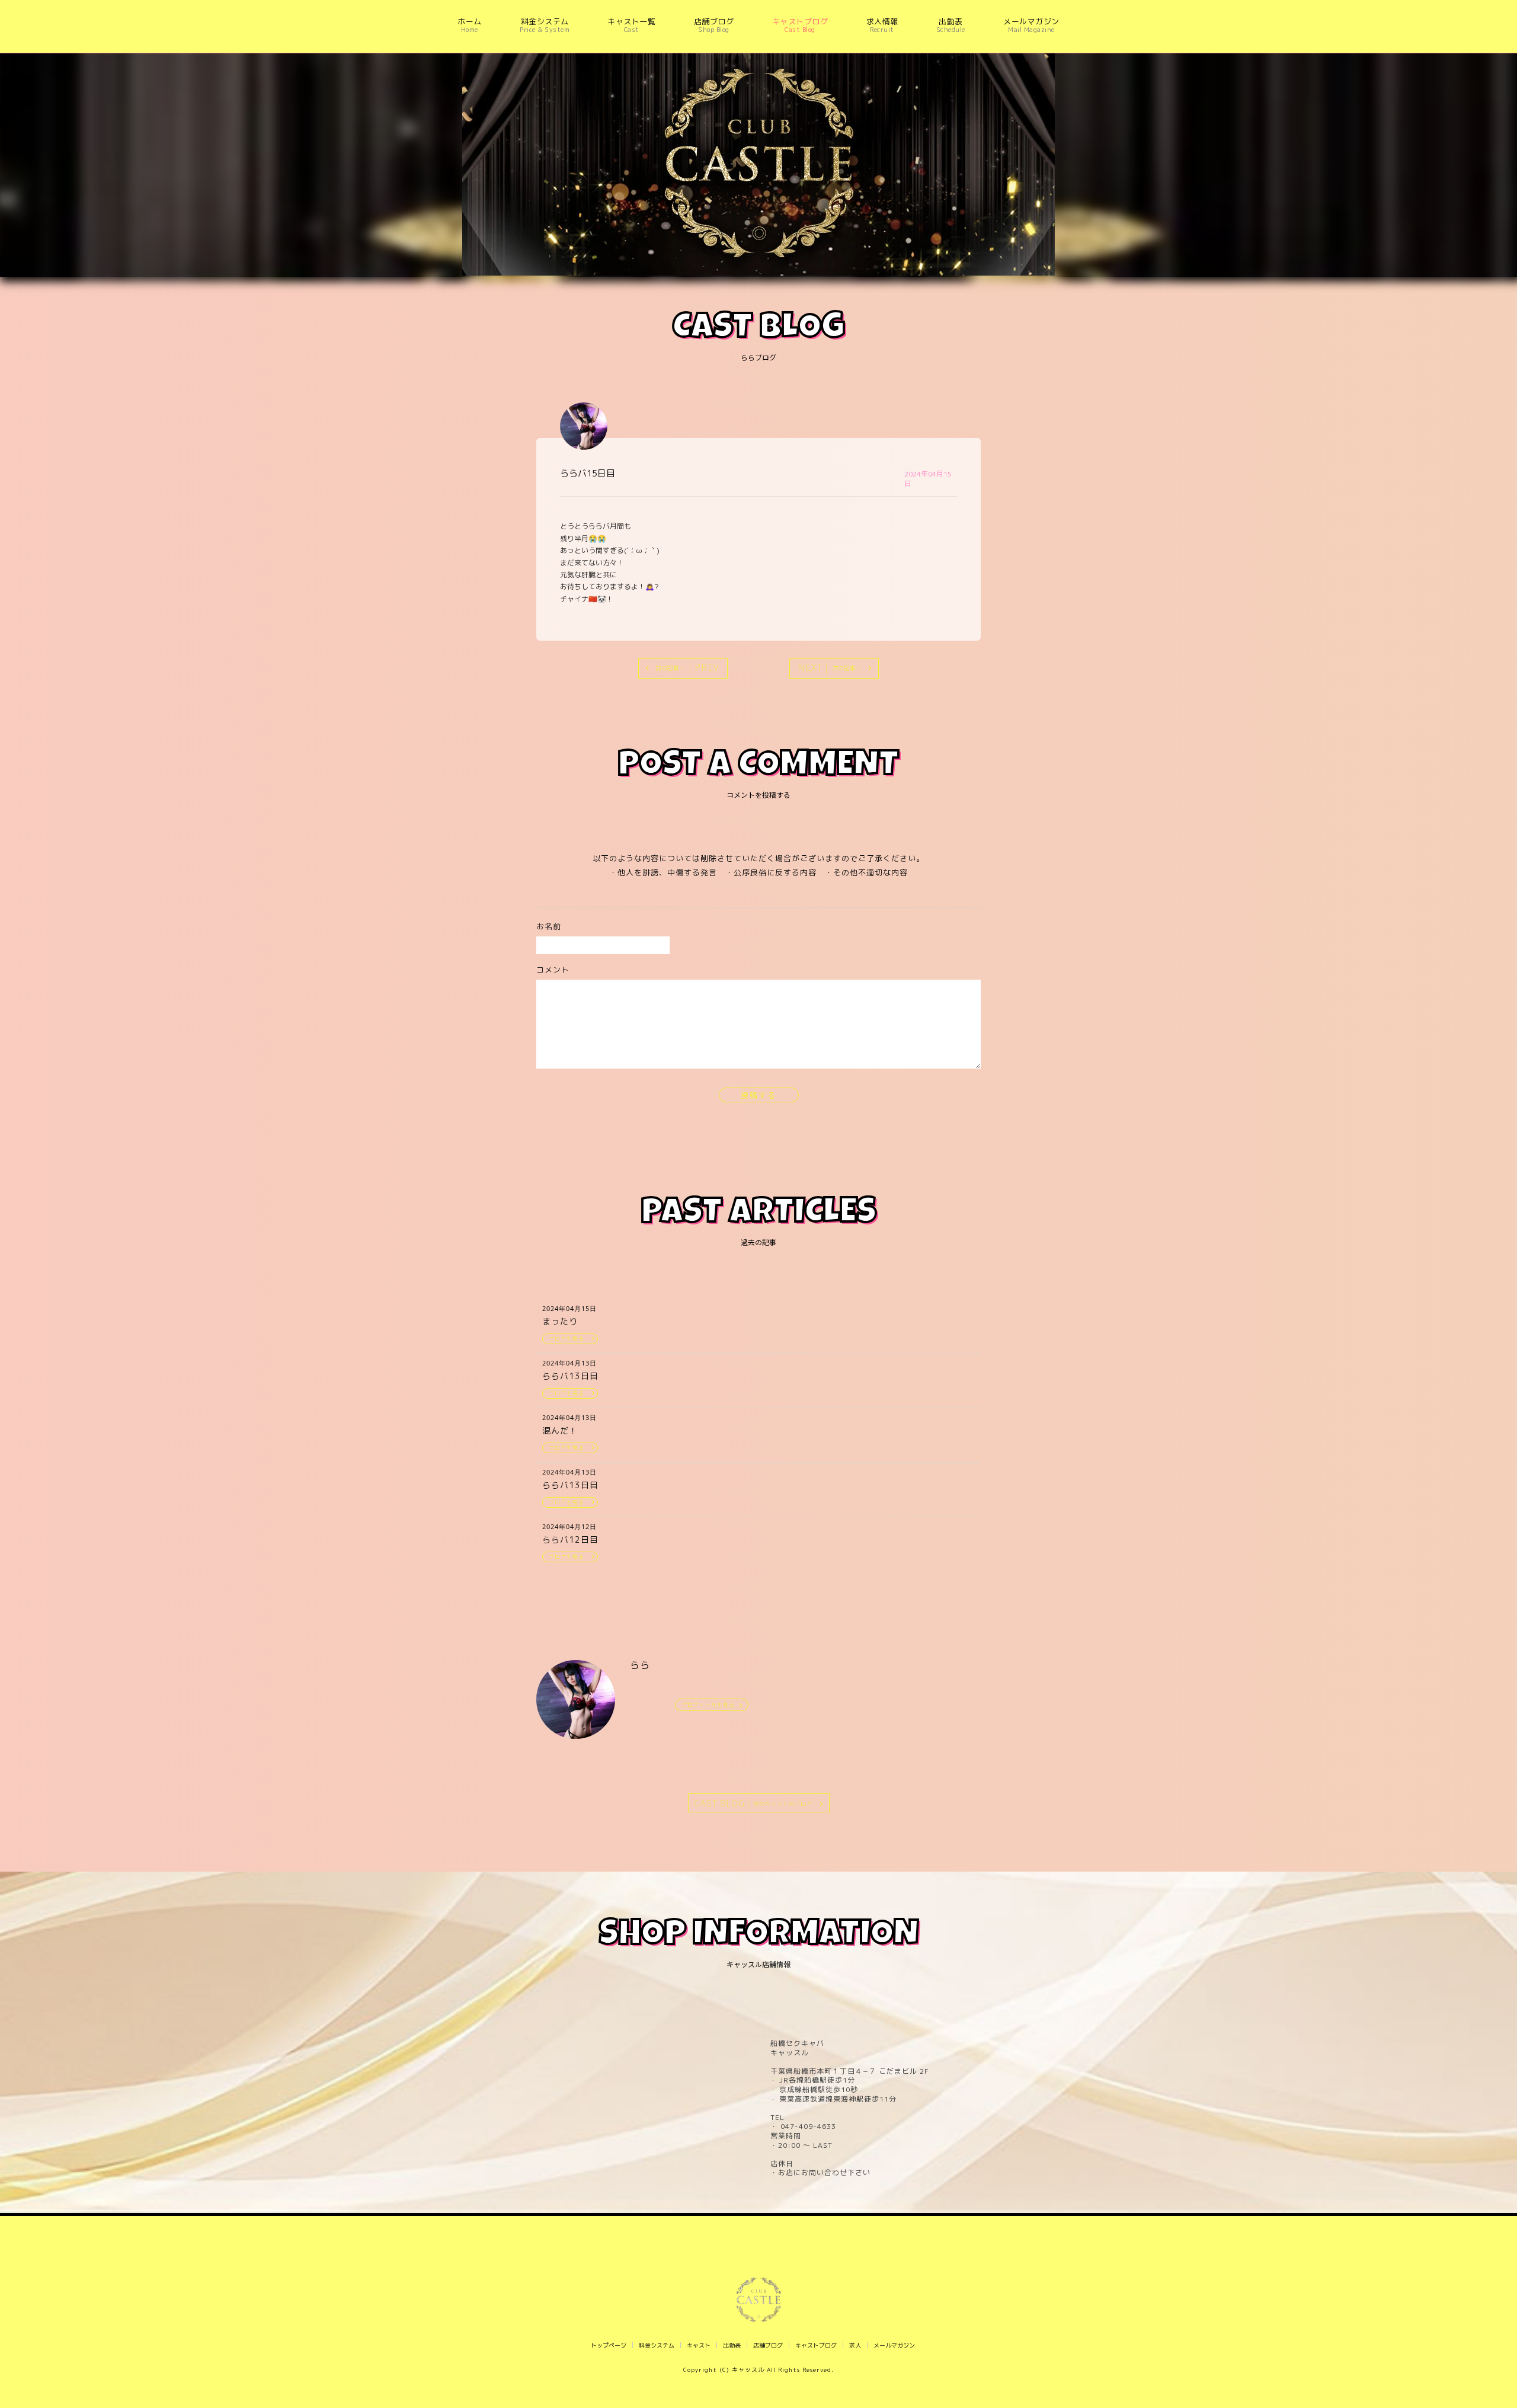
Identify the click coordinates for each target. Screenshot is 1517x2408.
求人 (855, 2345)
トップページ (609, 2345)
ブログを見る (567, 1339)
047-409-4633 (807, 2126)
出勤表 (732, 2345)
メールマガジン (894, 2345)
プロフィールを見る (708, 1705)
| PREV (687, 667)
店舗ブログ (768, 2345)
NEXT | (830, 667)
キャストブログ (816, 2345)
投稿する (758, 1095)
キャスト (699, 2345)
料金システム (657, 2345)
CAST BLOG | (753, 1803)
